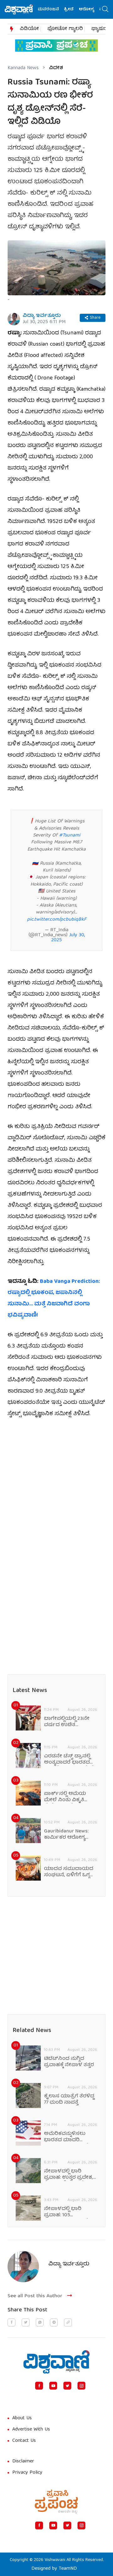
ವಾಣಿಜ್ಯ (98, 10)
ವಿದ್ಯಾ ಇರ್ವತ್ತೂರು (42, 316)
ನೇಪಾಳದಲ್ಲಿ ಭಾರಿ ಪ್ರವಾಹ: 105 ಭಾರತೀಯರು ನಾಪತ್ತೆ (66, 2212)
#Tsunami (70, 836)
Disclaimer (23, 2462)
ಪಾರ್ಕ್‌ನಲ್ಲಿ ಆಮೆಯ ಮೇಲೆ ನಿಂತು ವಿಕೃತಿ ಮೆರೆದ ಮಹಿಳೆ (65, 1797)
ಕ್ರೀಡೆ (61, 10)
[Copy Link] (68, 2322)
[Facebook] (39, 2386)
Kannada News (23, 68)
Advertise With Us (31, 2430)
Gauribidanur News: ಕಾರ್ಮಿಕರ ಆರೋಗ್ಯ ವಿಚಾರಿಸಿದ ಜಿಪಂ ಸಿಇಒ (68, 1835)
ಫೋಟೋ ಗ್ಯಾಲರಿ (65, 29)
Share (95, 318)
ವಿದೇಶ (56, 68)
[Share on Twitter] (26, 2322)
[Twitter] (67, 2386)
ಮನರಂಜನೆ (40, 10)
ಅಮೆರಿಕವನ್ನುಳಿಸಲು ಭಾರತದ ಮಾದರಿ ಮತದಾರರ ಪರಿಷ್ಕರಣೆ (66, 2137)
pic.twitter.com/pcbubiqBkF (57, 920)
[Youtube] (53, 2386)
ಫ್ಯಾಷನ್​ (100, 29)
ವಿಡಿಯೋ (29, 29)
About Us (22, 2418)
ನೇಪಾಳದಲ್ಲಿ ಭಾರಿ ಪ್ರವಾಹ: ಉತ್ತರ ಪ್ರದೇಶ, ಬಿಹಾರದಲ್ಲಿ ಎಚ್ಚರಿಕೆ (68, 2175)
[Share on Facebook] (11, 2322)
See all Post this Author (35, 2296)
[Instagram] (81, 2386)
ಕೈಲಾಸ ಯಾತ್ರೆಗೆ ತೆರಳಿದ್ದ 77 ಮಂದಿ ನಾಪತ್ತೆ (69, 2100)
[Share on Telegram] (54, 2322)
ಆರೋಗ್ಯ (79, 10)
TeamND (68, 2569)
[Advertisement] (56, 1485)
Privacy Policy (27, 2473)
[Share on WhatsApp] (40, 2322)
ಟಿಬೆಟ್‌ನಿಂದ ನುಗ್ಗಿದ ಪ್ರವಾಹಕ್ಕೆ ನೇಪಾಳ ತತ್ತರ (69, 2062)
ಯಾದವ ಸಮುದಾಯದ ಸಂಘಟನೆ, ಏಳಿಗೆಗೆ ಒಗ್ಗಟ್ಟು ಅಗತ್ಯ (70, 1872)
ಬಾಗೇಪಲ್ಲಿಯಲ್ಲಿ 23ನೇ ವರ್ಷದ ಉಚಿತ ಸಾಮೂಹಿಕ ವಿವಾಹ (67, 1722)
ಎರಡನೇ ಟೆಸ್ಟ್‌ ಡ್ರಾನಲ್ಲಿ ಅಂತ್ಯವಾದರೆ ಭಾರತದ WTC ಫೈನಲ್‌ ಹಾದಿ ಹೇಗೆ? (70, 1760)
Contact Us (24, 2441)
